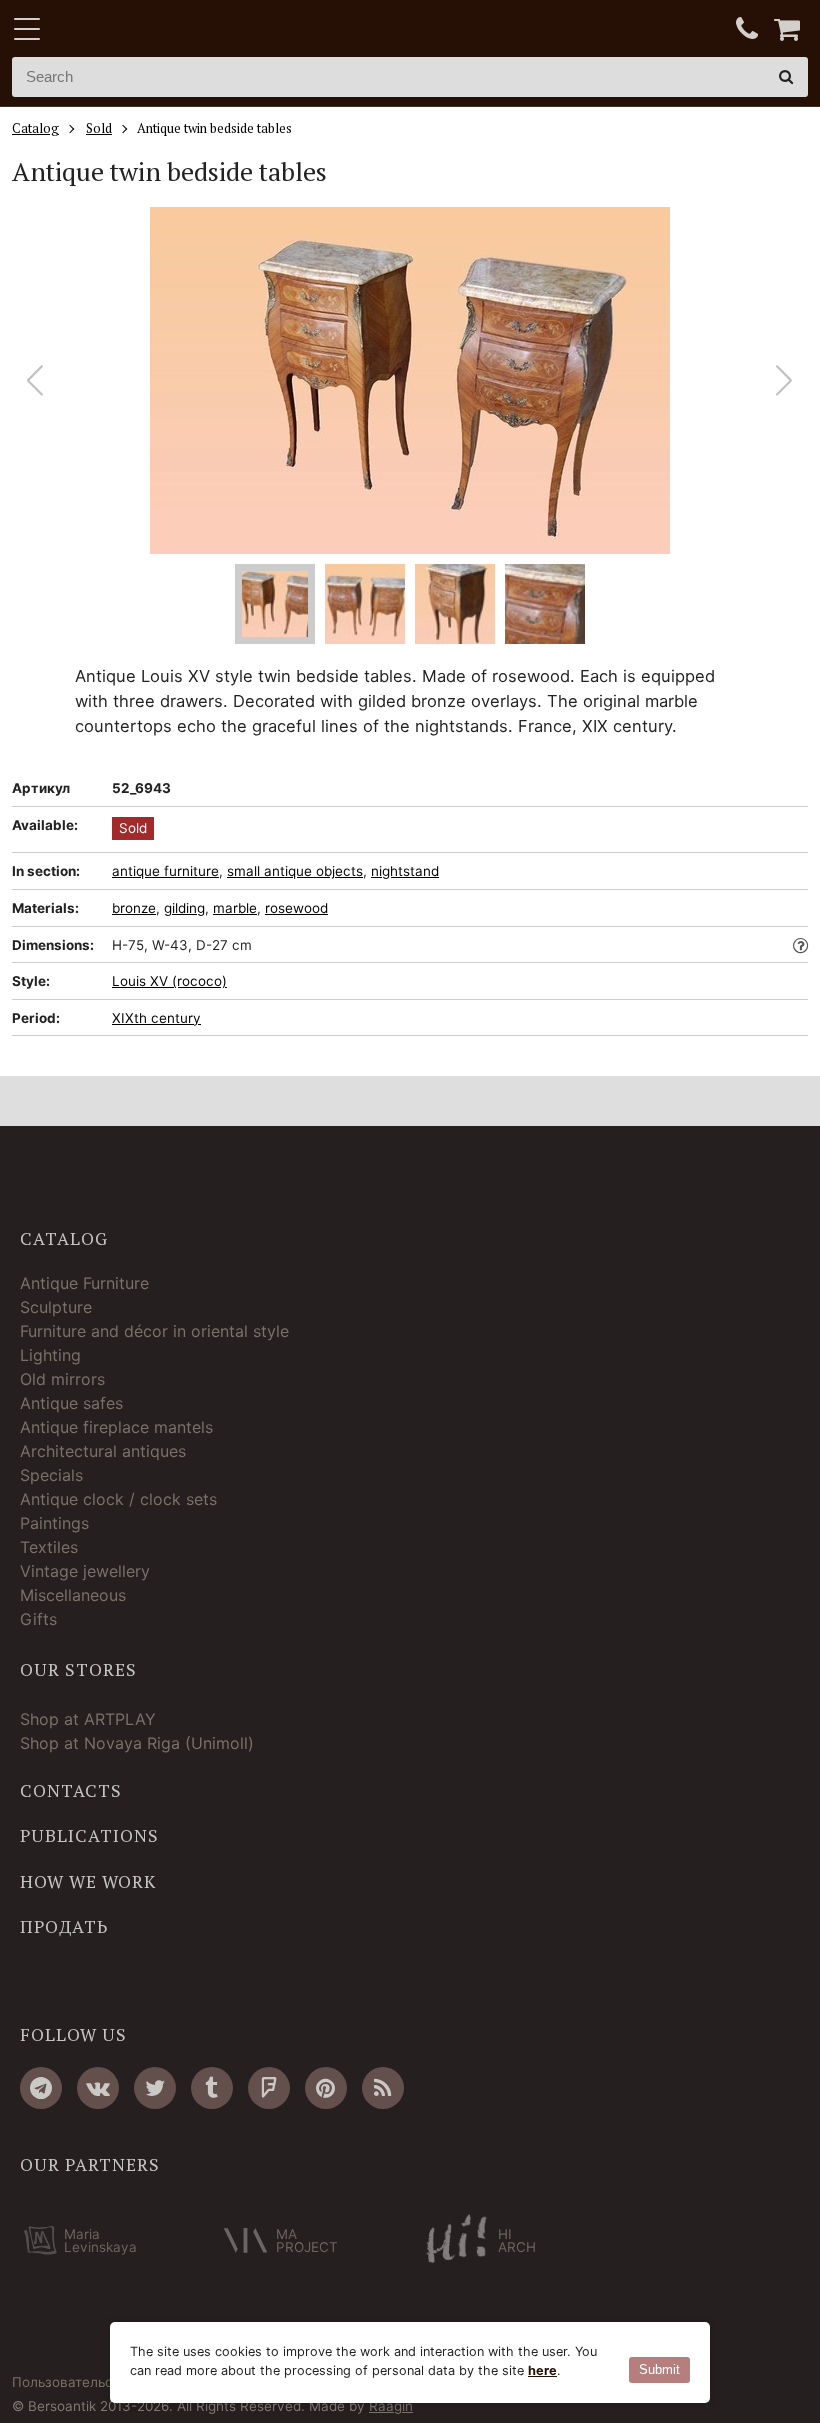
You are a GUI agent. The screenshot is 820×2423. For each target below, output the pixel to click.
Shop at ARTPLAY (88, 1719)
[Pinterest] (326, 2088)
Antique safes (71, 1403)
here (542, 2370)
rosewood (296, 908)
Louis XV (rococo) (169, 981)
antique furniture (165, 871)
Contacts (71, 1791)
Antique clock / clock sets (118, 1499)
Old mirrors (62, 1379)
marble (235, 908)
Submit (659, 2369)
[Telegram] (41, 2088)
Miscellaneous (73, 1595)
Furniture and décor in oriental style (154, 1331)
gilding (184, 908)
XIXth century (156, 1018)
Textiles (49, 1547)
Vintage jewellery (85, 1571)
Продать (64, 1927)
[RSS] (383, 2088)
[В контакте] (98, 2088)
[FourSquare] (269, 2088)
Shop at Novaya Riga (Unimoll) (137, 1743)
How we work (88, 1882)
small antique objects (295, 871)
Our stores (78, 1670)
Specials (51, 1475)
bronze (134, 908)
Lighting (50, 1355)
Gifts (38, 1619)
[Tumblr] (212, 2088)
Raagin (391, 2406)
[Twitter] (155, 2088)
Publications (89, 1836)
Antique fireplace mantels (116, 1427)
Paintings (54, 1523)
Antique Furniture (84, 1283)
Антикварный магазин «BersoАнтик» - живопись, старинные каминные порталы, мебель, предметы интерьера (137, 30)
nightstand (405, 871)
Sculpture (56, 1307)
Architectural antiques (103, 1451)
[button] (784, 380)
